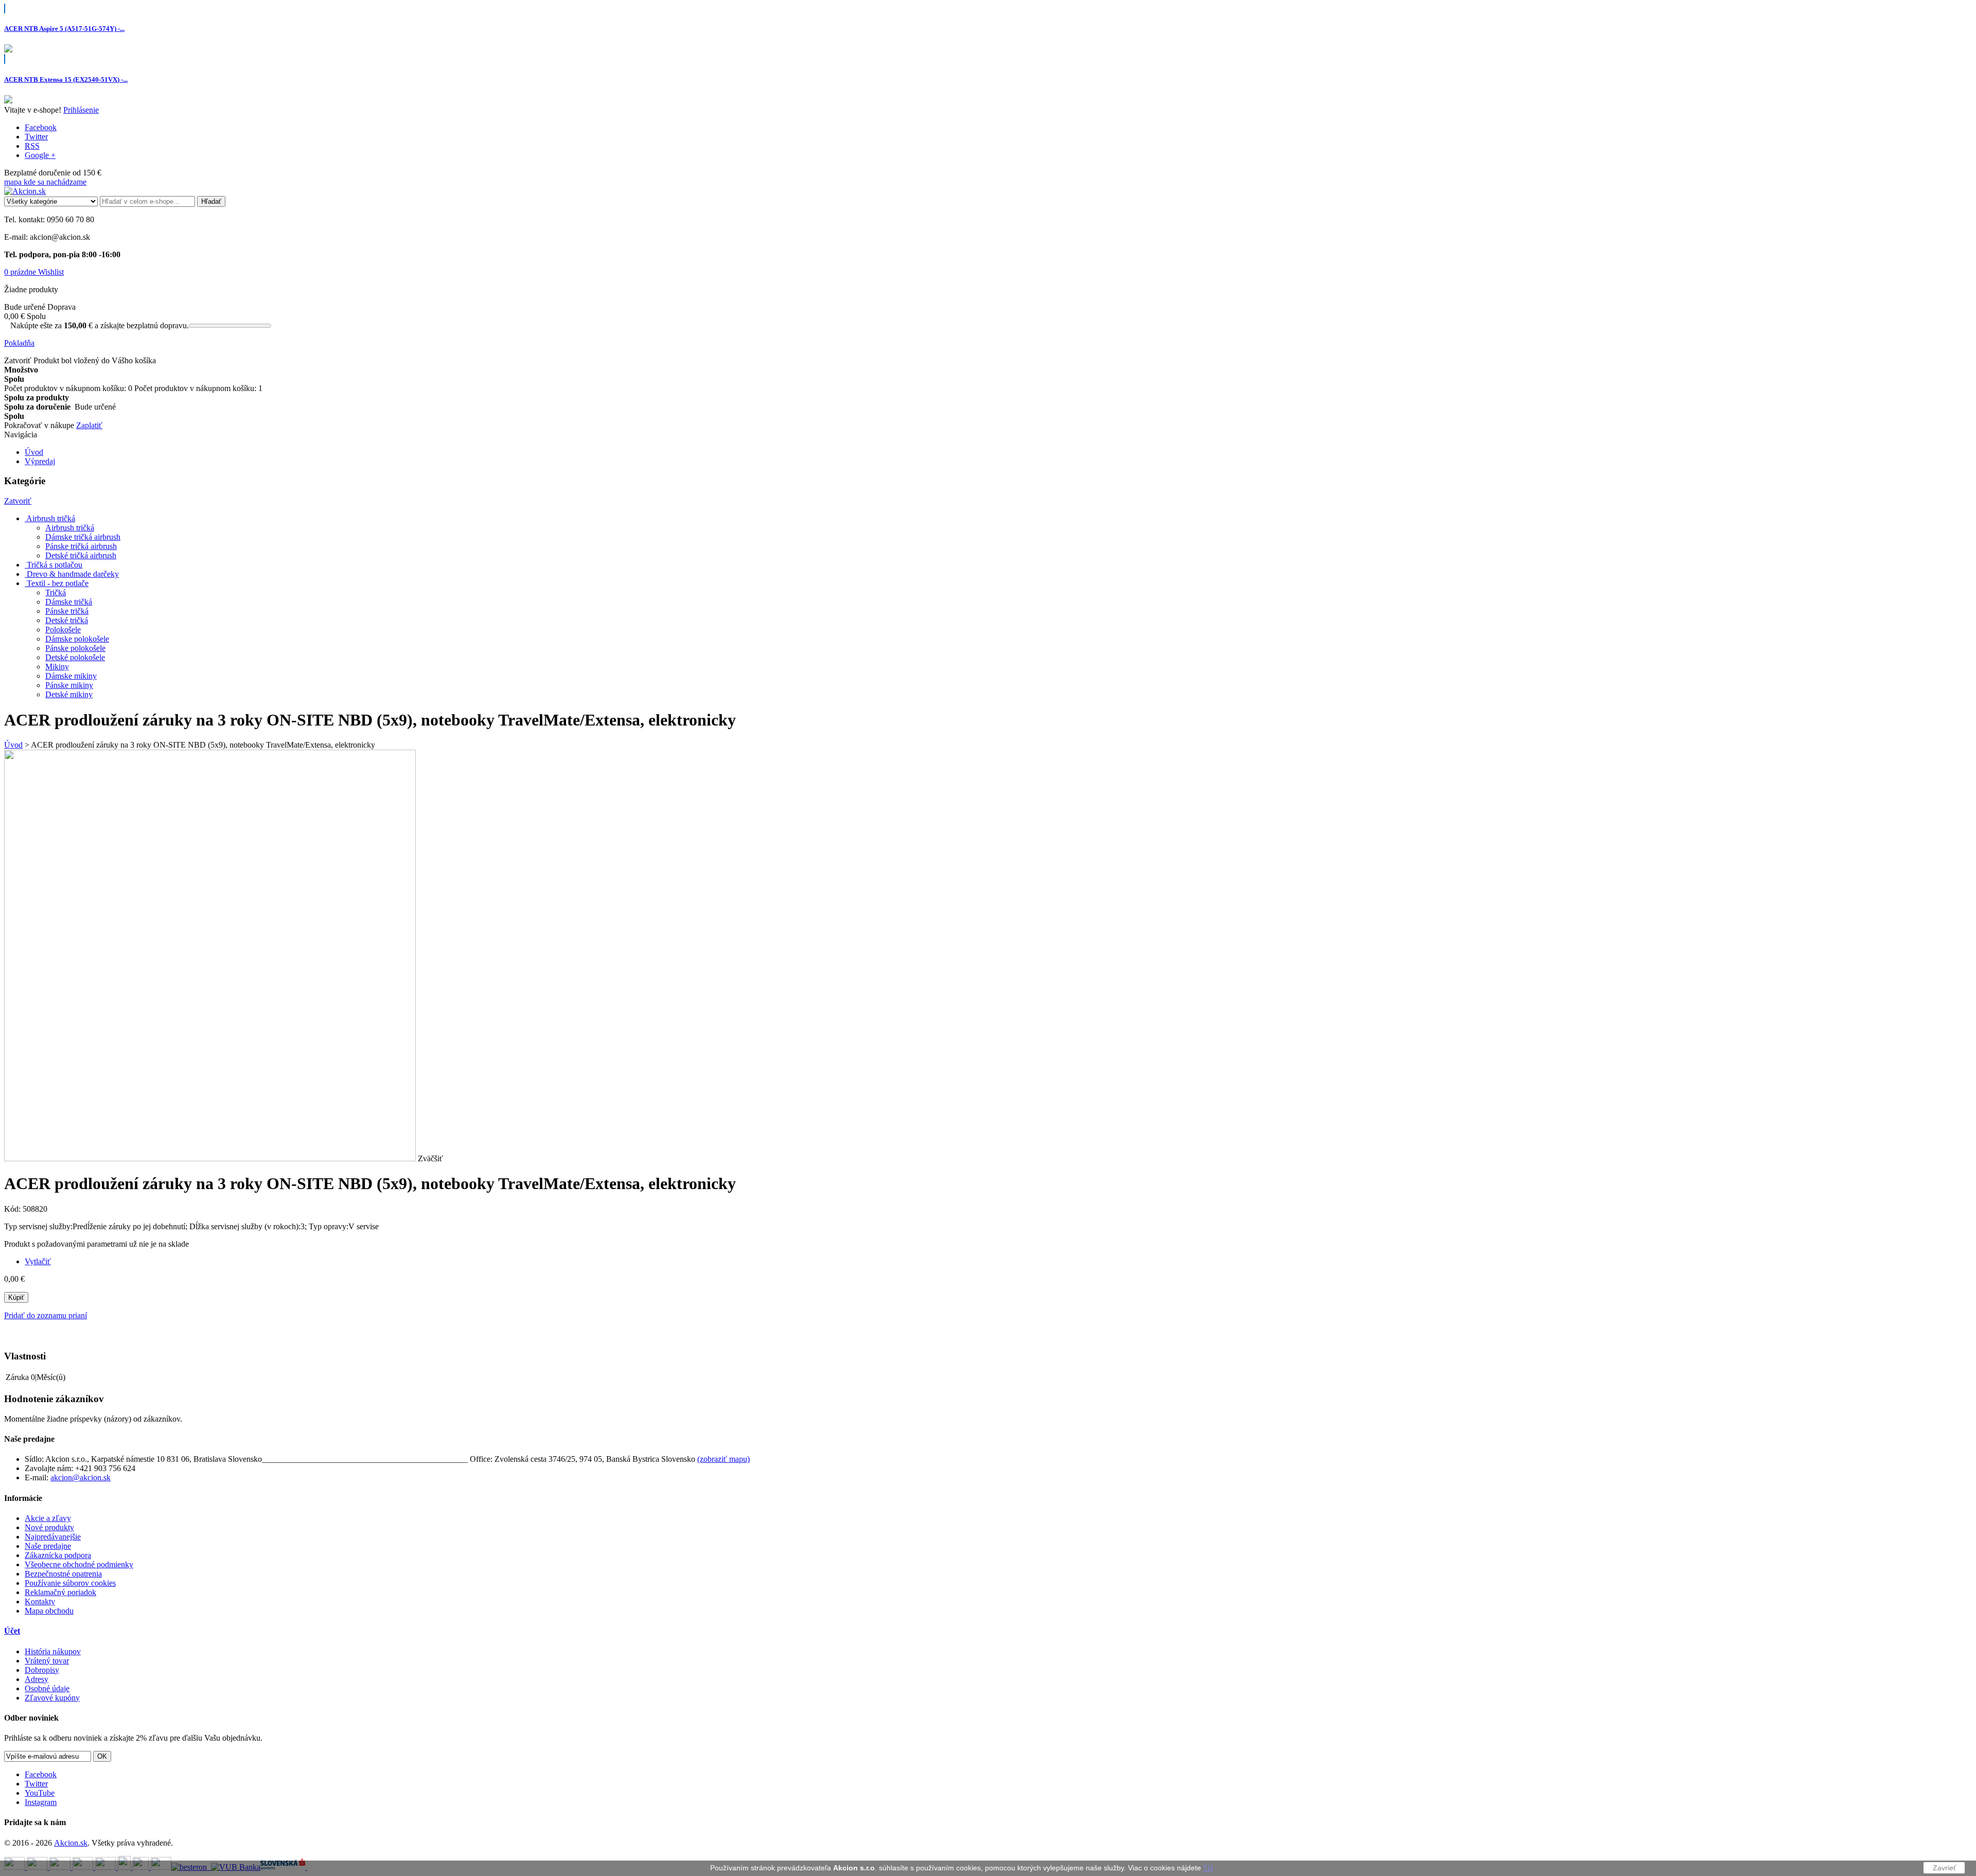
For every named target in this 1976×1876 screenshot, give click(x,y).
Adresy (37, 1679)
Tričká (56, 592)
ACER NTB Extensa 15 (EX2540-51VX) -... (66, 79)
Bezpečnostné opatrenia (63, 1574)
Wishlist (51, 272)
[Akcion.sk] (25, 191)
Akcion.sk (71, 1843)
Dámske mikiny (71, 676)
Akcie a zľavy (48, 1518)
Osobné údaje (47, 1688)
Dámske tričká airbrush (83, 537)
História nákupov (53, 1651)
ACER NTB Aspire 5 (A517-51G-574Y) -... (64, 29)
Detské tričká (67, 620)
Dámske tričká (69, 602)
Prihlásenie (81, 110)
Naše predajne (48, 1546)
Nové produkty (49, 1527)
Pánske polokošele (75, 648)
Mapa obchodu (49, 1611)
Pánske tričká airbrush (81, 546)
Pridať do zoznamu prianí (46, 1315)
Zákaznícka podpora (58, 1555)
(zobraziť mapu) (724, 1459)
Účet (12, 1631)
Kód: (13, 1209)
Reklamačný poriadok (60, 1592)
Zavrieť (1944, 1868)
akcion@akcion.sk (81, 1477)
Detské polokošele (75, 657)
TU (1208, 1868)
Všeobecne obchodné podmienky (79, 1564)
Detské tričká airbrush (81, 555)
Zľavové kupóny (52, 1698)
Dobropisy (42, 1670)
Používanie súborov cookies (70, 1583)
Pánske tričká (67, 611)
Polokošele (63, 630)
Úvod (13, 745)
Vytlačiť (38, 1261)
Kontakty (40, 1601)
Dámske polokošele (77, 639)
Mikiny (57, 667)
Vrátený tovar (47, 1661)
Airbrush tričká (70, 528)
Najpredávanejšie (53, 1537)
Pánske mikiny (69, 685)
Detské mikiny (69, 694)
